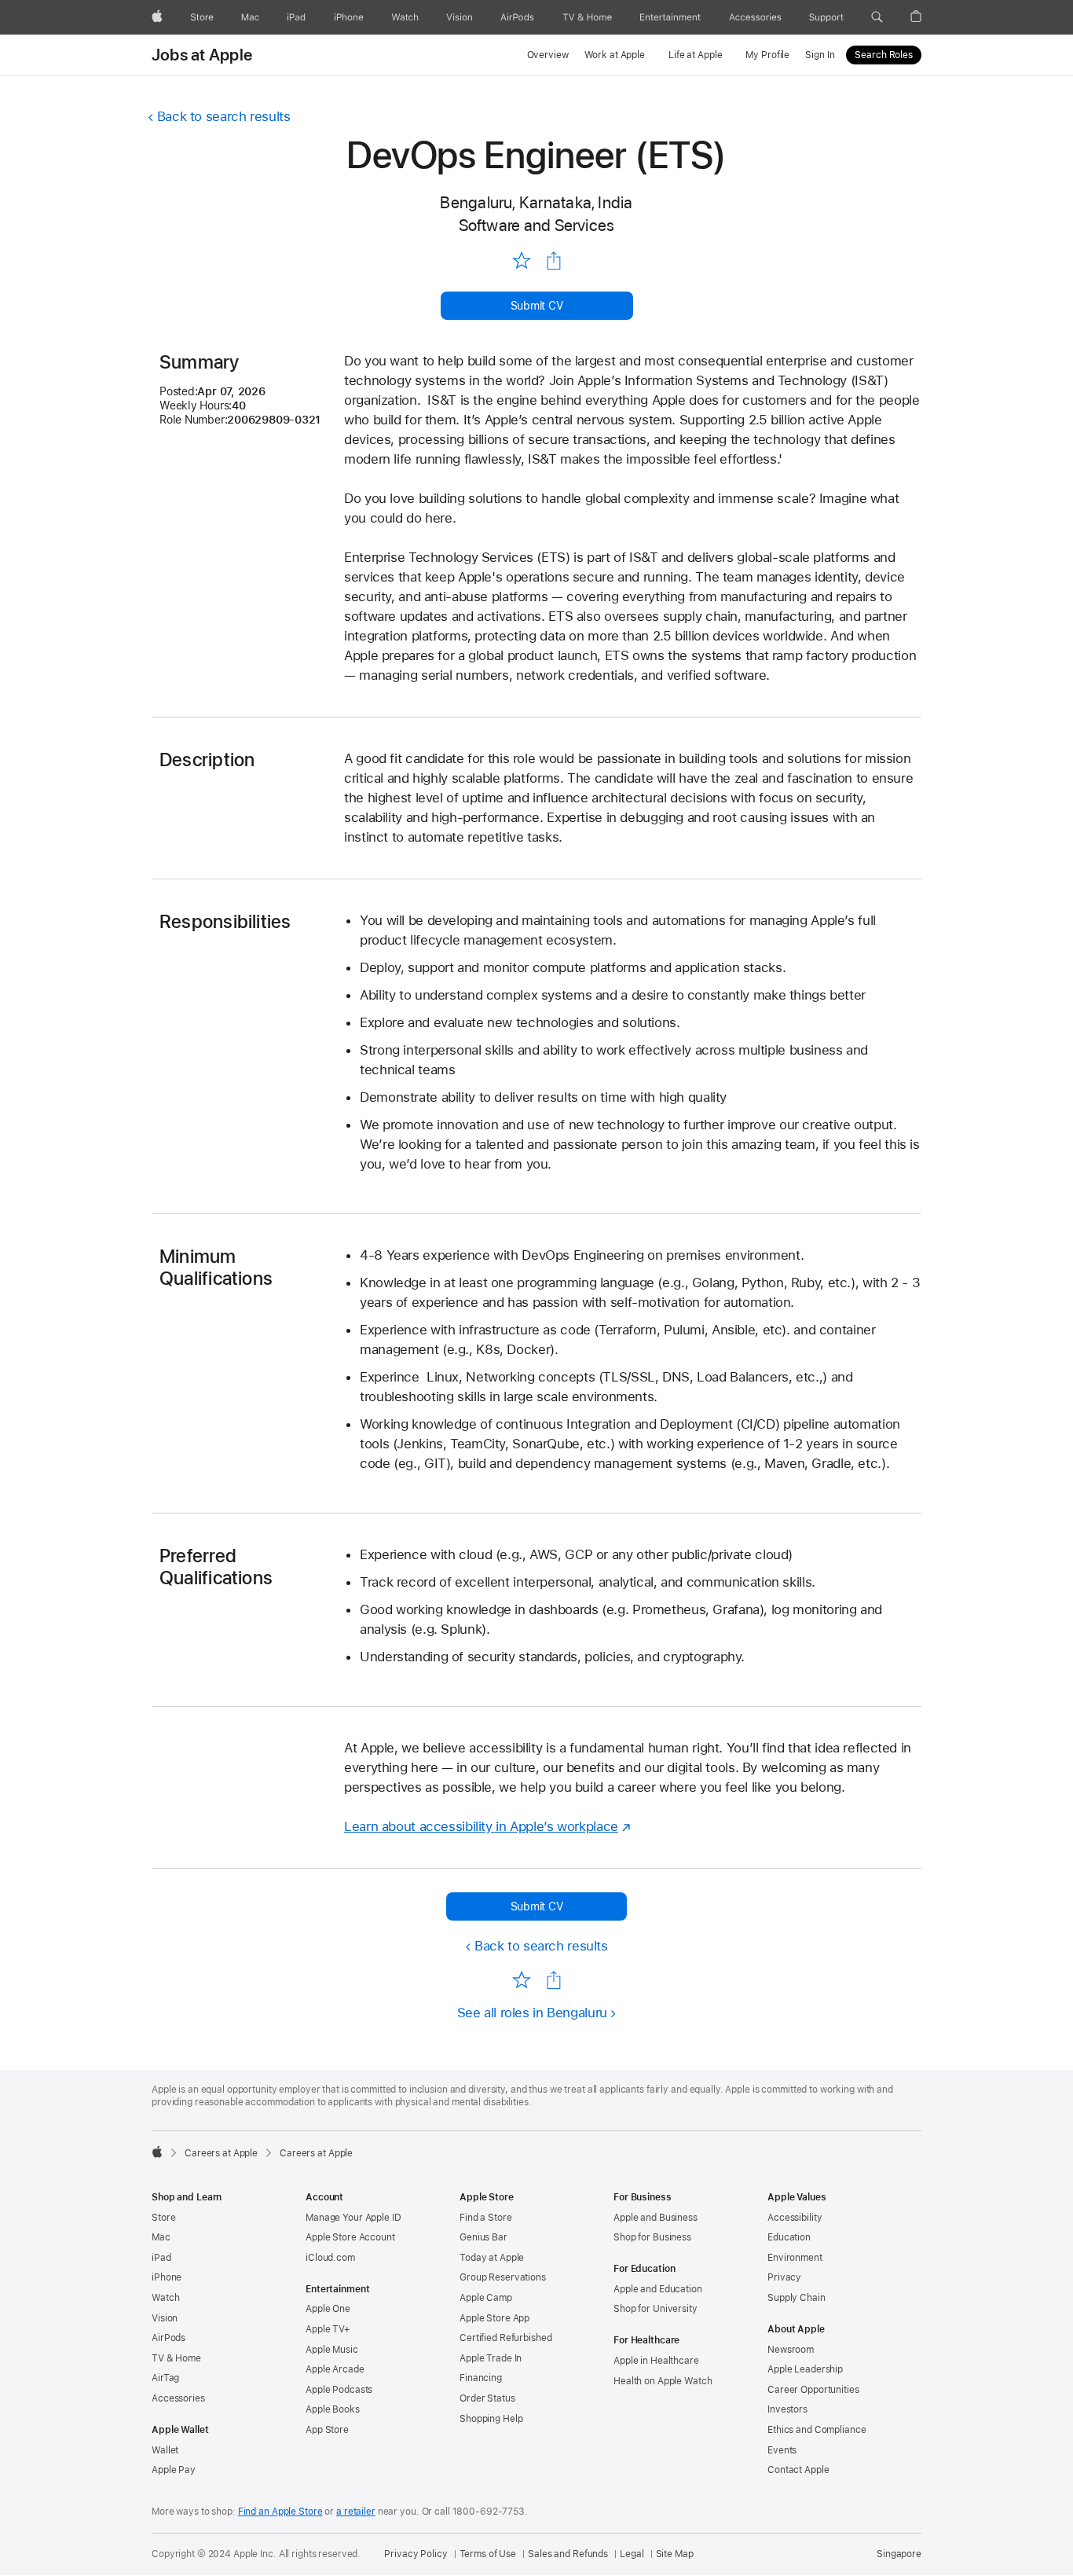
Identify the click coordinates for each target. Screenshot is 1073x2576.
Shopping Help (491, 2419)
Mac (161, 2237)
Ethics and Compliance (817, 2430)
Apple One (328, 2309)
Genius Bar (483, 2237)
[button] (877, 17)
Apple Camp (486, 2298)
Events (782, 2450)
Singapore (899, 2554)
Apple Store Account (350, 2237)
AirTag (165, 2378)
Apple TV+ (328, 2329)
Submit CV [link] (537, 306)
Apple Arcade (335, 2369)
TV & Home (176, 2358)
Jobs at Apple (202, 55)
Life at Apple (695, 55)
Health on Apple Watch (663, 2381)
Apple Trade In (491, 2358)
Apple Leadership (805, 2369)
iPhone (167, 2277)
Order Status (487, 2398)
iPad (161, 2258)
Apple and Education (658, 2289)
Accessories (178, 2398)
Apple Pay (174, 2470)
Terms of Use (488, 2554)
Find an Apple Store (280, 2512)
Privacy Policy (416, 2554)
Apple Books (333, 2409)
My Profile (767, 55)
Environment (795, 2258)
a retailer (356, 2512)
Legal (632, 2554)
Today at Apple (492, 2258)
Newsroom (791, 2350)
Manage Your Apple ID (353, 2218)
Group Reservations (503, 2277)
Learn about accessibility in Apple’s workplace (481, 1826)
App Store (327, 2430)
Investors (787, 2409)
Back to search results (224, 116)
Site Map (675, 2554)
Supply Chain (797, 2298)
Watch (165, 2298)
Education (789, 2237)
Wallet (165, 2450)
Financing (481, 2378)
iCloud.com (330, 2258)
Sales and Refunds (568, 2554)
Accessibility (795, 2218)
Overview (548, 55)
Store (163, 2218)
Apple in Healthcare (656, 2361)
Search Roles (884, 55)
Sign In (820, 55)
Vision (165, 2318)
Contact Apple (798, 2470)
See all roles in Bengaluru (532, 2013)
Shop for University (656, 2309)
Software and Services (537, 225)
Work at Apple (615, 55)
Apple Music (332, 2350)
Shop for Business (652, 2237)
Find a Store (486, 2218)
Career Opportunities (813, 2390)
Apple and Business (656, 2218)
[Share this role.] (554, 261)
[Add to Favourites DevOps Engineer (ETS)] (521, 260)
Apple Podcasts (339, 2390)
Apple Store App (494, 2318)
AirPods (168, 2338)
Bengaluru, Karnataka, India (536, 202)
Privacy (784, 2277)
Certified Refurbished (505, 2338)
